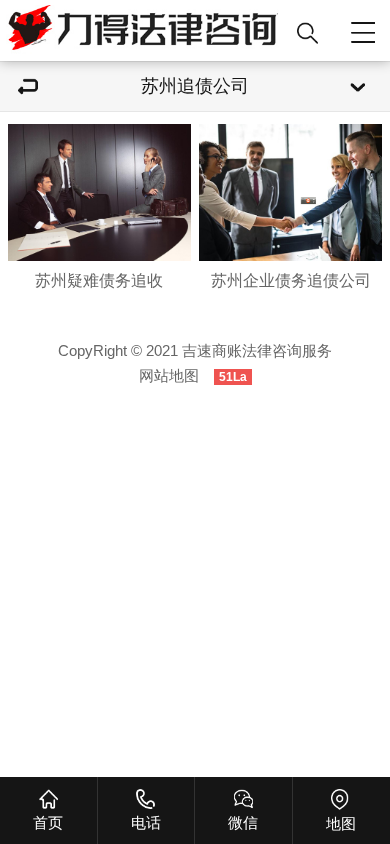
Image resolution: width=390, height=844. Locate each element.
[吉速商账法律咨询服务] (143, 30)
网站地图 (169, 376)
